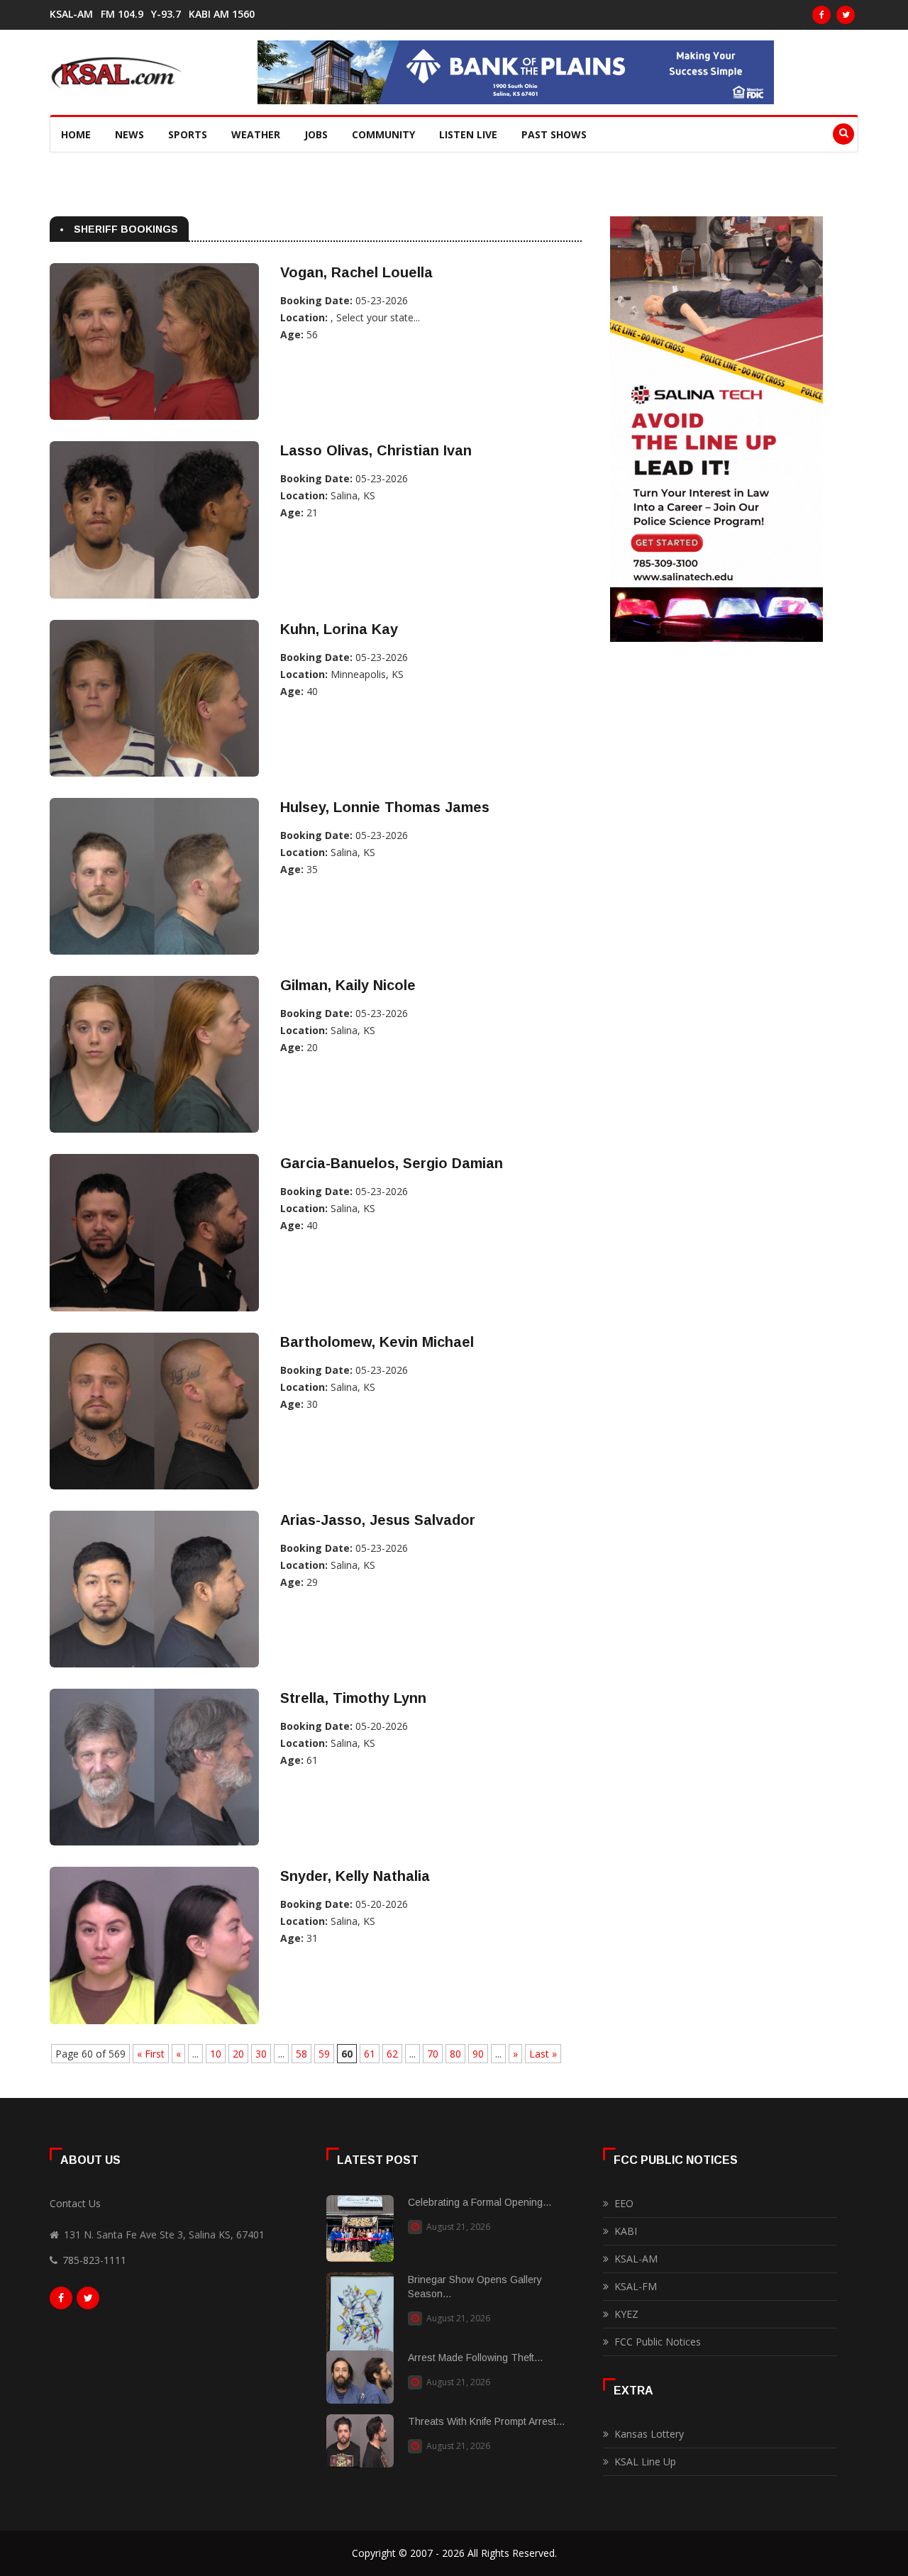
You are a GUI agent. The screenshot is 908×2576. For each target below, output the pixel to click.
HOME (76, 134)
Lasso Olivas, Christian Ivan (376, 450)
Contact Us (75, 2203)
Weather (256, 134)
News (129, 134)
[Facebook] (821, 15)
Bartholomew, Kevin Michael (377, 1342)
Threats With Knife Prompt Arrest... (486, 2421)
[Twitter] (846, 15)
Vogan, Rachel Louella (356, 272)
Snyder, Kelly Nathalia (355, 1876)
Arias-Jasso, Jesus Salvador (378, 1520)
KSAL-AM (71, 14)
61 (370, 2054)
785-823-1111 (94, 2260)
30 (261, 2054)
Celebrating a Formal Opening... (480, 2202)
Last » (543, 2054)
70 (433, 2054)
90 (478, 2054)
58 (301, 2054)
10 (216, 2054)
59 (324, 2054)
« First (151, 2054)
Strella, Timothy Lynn (353, 1698)
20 (238, 2054)
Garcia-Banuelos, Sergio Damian (392, 1163)
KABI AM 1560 (222, 14)
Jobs (316, 134)
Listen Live (468, 134)
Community (383, 134)
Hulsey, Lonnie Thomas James (385, 807)
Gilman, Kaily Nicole (348, 985)
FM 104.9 (122, 14)
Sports (188, 134)
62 (392, 2054)
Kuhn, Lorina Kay (339, 629)
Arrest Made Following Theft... (475, 2358)
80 (455, 2054)
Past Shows (554, 134)
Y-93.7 (166, 14)
